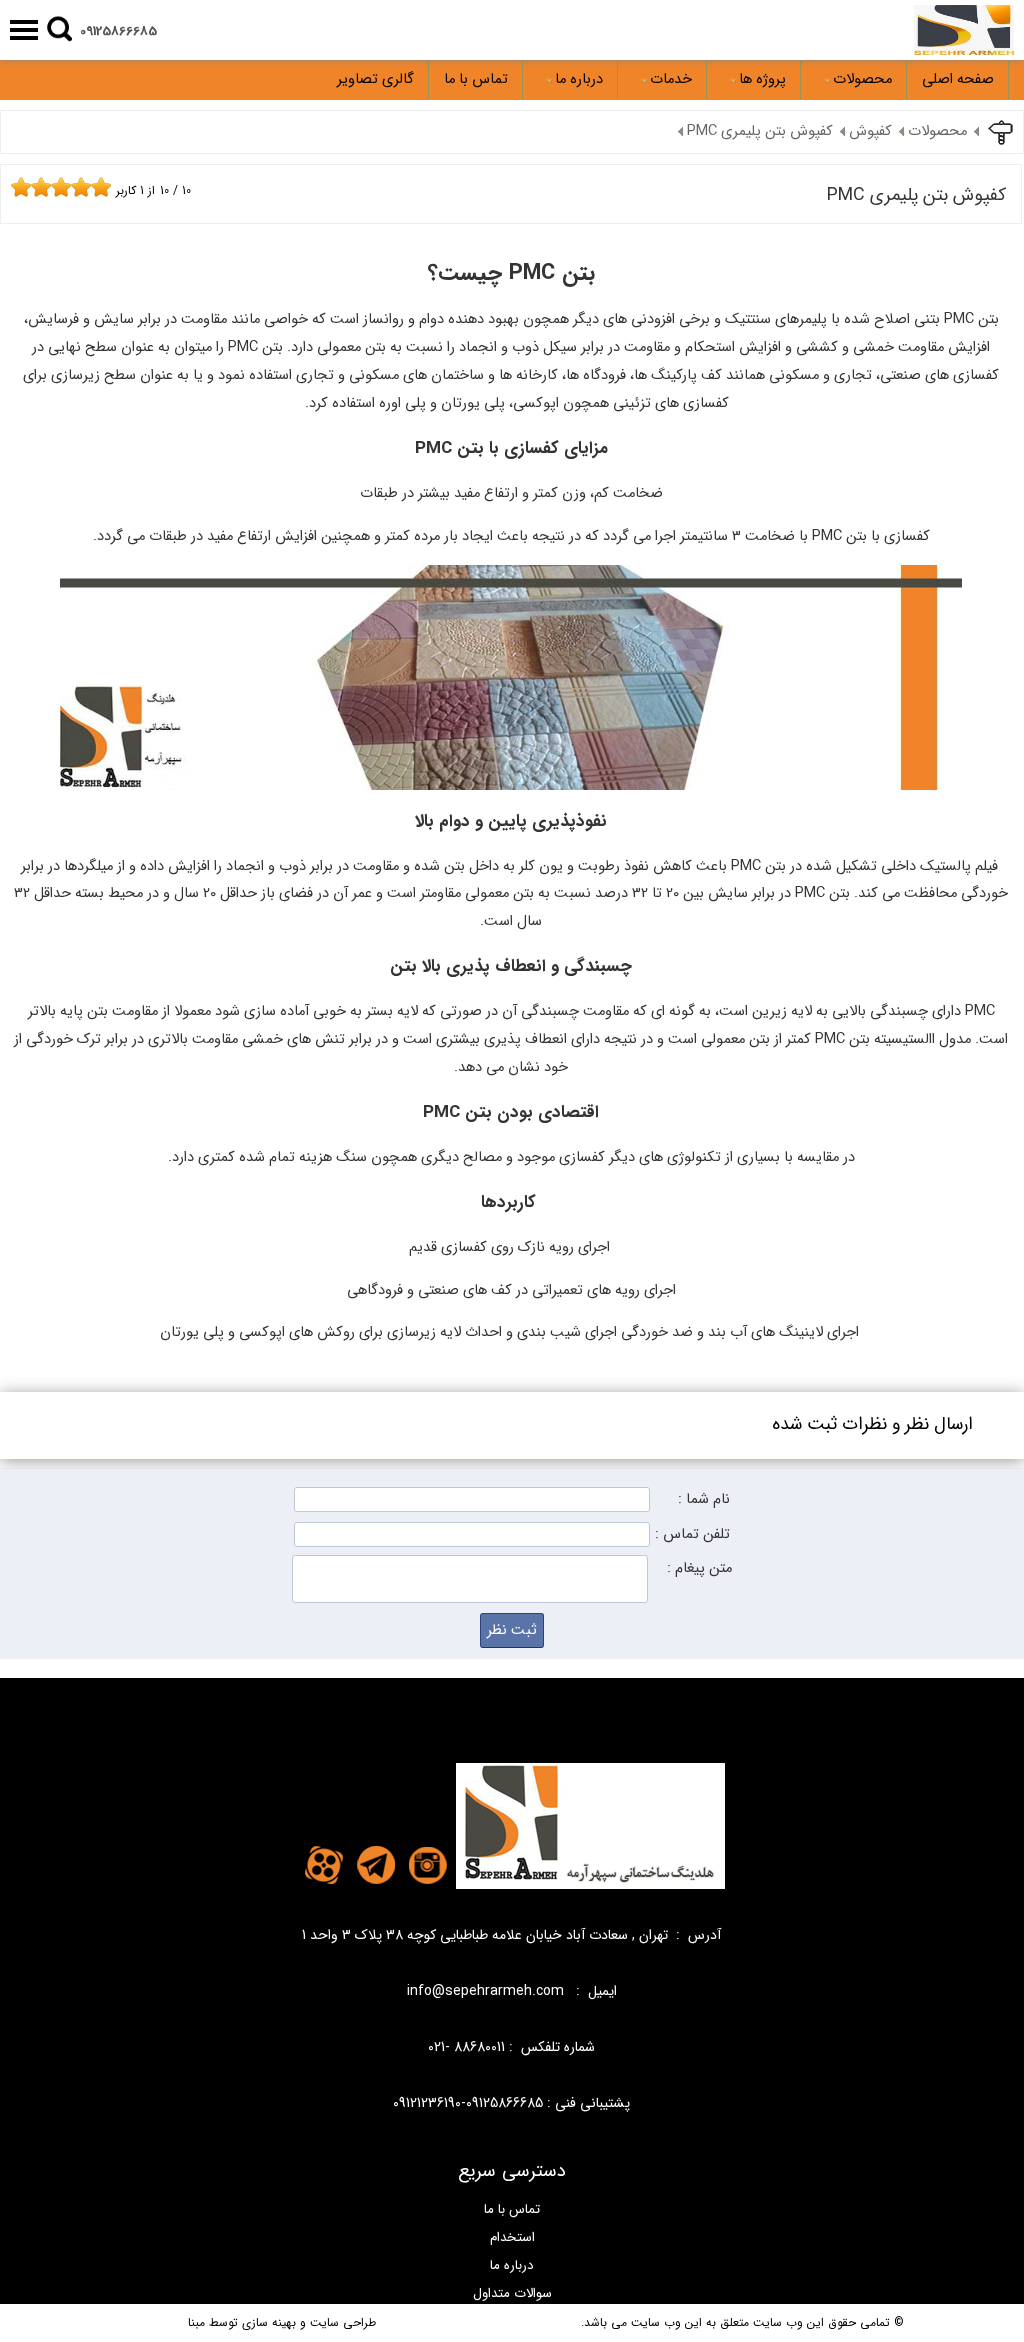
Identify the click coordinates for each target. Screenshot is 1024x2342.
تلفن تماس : (692, 1534)
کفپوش (870, 131)
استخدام (512, 2237)
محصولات (862, 79)
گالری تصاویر (375, 79)
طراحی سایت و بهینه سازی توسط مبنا (282, 2322)
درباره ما (579, 79)
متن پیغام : (699, 1568)
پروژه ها (762, 79)
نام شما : (704, 1499)
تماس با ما (476, 79)
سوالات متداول (512, 2293)
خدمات (671, 79)
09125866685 (118, 31)
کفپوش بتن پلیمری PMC (760, 131)
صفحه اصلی (958, 79)
